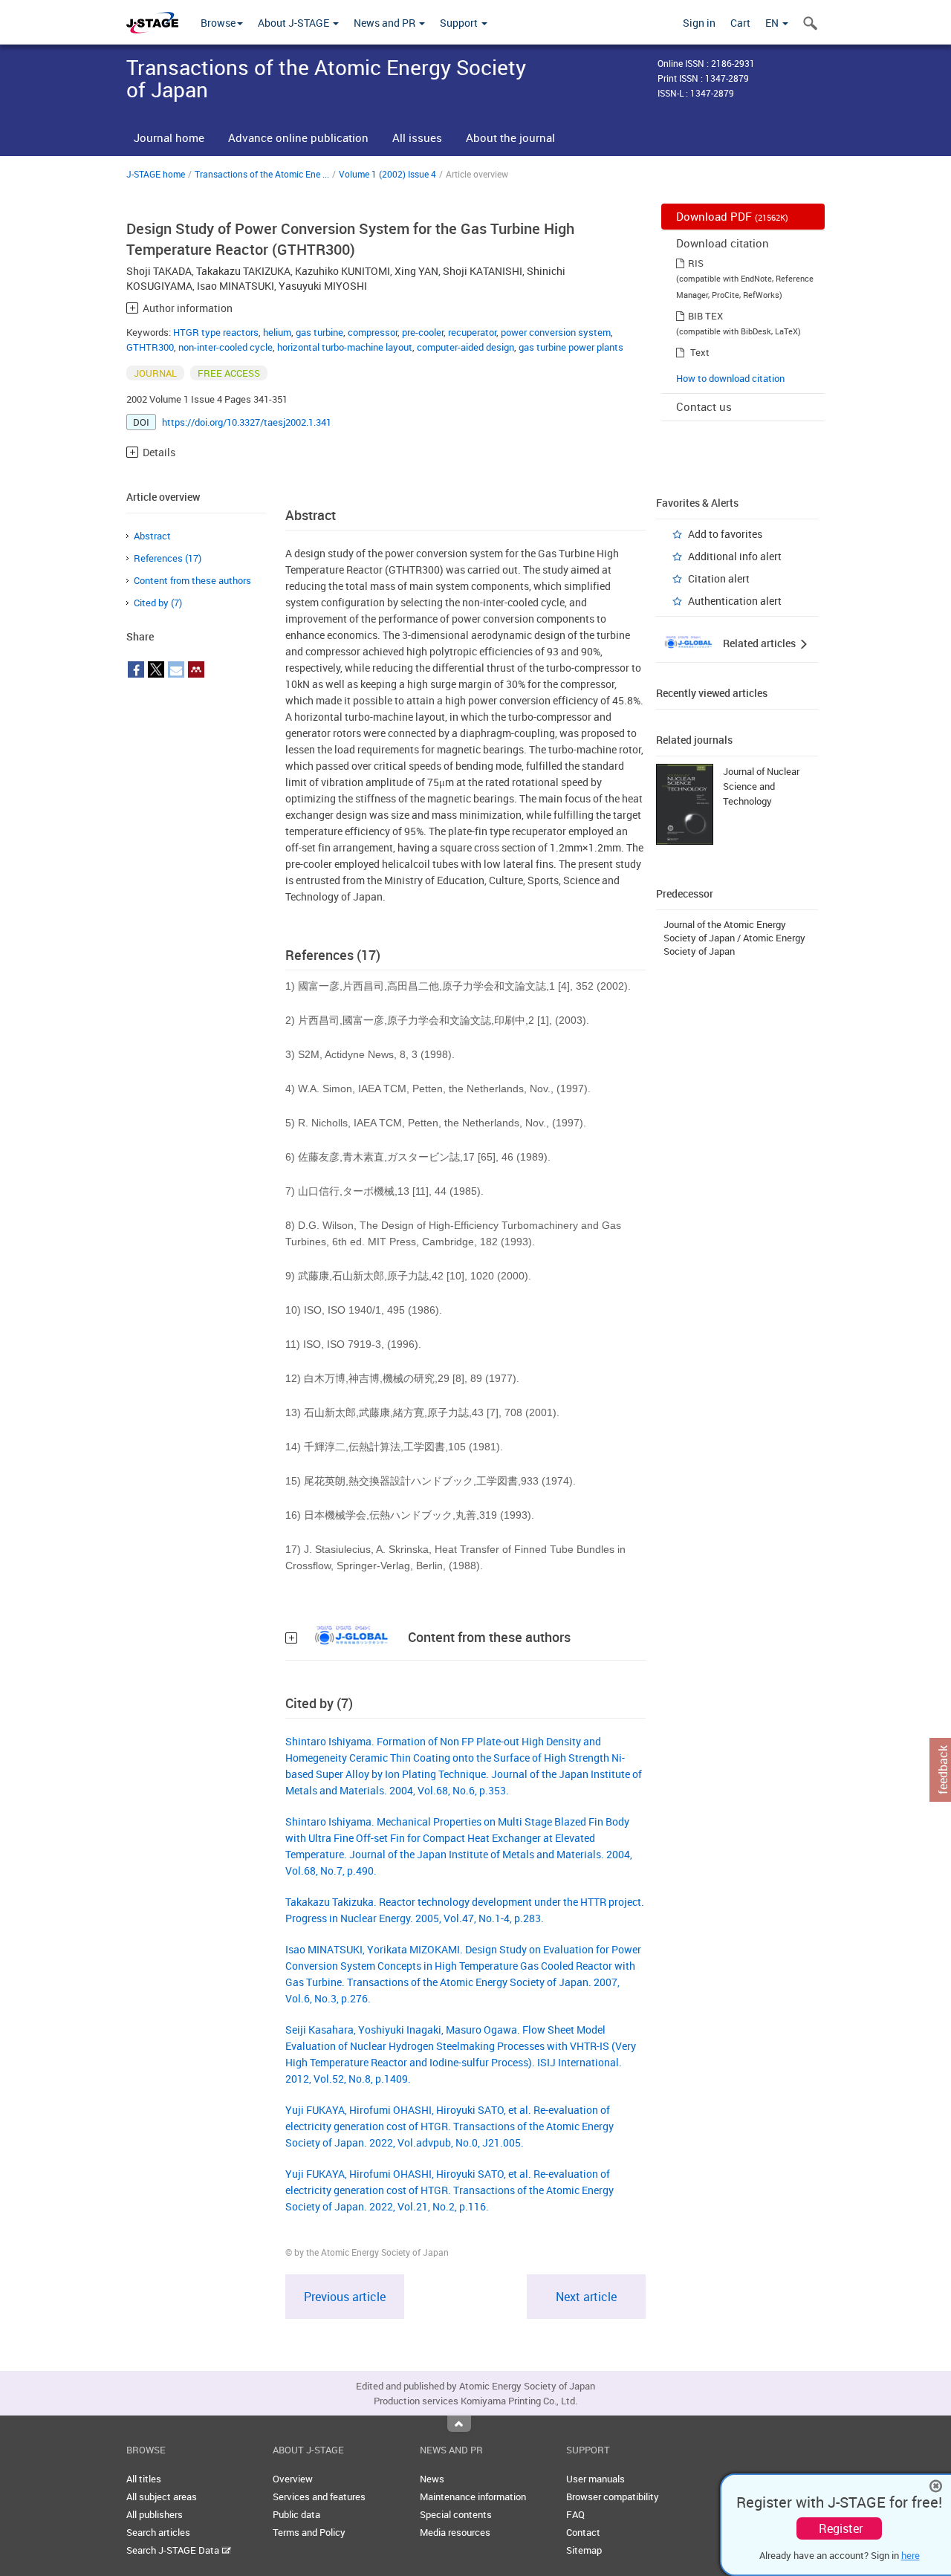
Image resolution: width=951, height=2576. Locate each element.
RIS (696, 263)
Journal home (169, 137)
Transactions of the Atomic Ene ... (262, 174)
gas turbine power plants (571, 347)
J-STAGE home (156, 174)
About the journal (510, 137)
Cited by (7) (158, 603)
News (432, 2479)
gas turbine (319, 332)
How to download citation (730, 378)
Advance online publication (298, 137)
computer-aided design (465, 347)
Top (459, 2424)
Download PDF (732, 216)
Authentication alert (735, 601)
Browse (218, 23)
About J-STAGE (295, 23)
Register (841, 2528)
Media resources (455, 2532)
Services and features (319, 2496)
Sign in (699, 23)
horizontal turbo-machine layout (345, 347)
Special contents (456, 2514)
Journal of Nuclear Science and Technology (761, 786)
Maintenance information (473, 2496)
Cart (740, 23)
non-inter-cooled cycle (225, 347)
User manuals (595, 2479)
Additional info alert (735, 556)
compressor (373, 332)
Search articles (158, 2532)
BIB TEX (705, 316)
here (911, 2555)
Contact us (704, 406)
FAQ (575, 2514)
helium (277, 332)
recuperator (472, 332)
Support (460, 23)
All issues (417, 137)
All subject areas (162, 2496)
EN (773, 23)
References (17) (168, 558)
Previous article (345, 2297)
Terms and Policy (309, 2532)
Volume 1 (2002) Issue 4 (387, 174)
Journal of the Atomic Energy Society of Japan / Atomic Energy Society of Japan (734, 938)
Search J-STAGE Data (174, 2550)
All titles (144, 2479)
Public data (296, 2514)
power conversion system (556, 332)
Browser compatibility (613, 2496)
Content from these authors (192, 580)
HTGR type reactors (216, 332)
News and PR (386, 23)
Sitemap (584, 2550)
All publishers (155, 2514)
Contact (583, 2532)
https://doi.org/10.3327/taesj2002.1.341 (247, 422)
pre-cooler (423, 332)
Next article (586, 2297)
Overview (293, 2479)
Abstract (152, 536)
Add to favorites (725, 534)
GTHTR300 (150, 347)
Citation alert (719, 578)
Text (700, 352)
